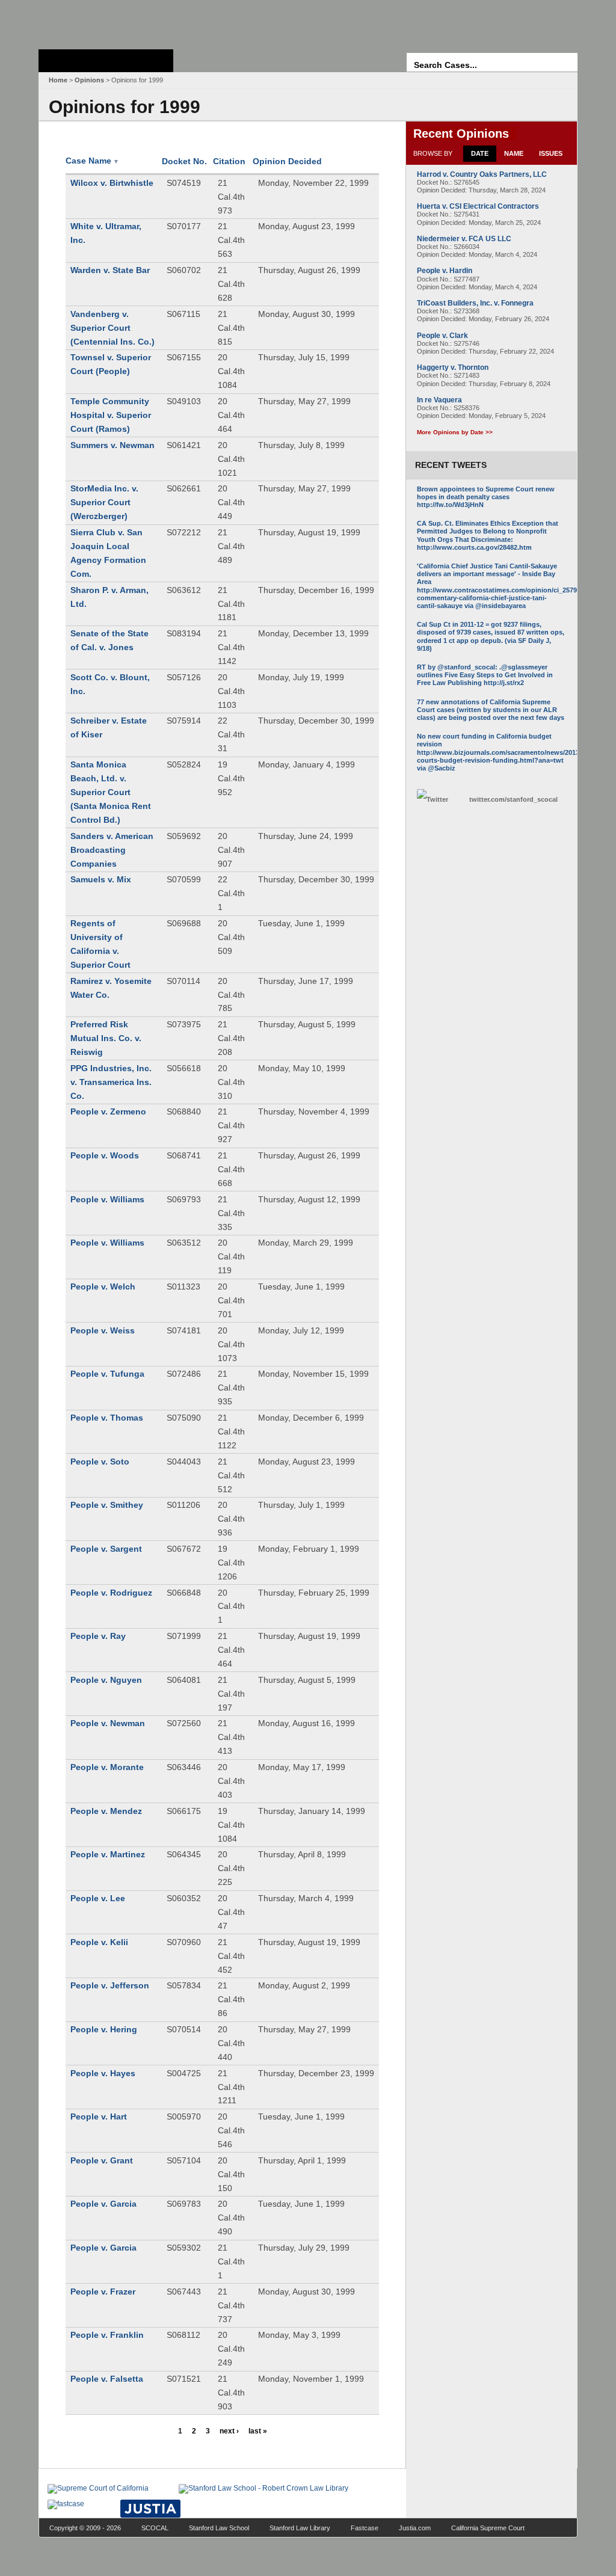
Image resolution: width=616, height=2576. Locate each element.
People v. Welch (103, 1286)
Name (514, 153)
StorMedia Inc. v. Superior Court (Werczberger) (104, 502)
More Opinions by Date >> (455, 432)
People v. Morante (107, 1767)
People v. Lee (98, 1898)
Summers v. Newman (112, 445)
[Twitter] (440, 800)
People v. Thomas (107, 1418)
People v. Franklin (107, 2335)
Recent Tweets (451, 465)
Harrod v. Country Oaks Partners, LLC (482, 174)
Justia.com (415, 2528)
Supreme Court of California (106, 61)
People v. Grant (102, 2160)
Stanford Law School (219, 2528)
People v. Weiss (103, 1330)
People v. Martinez (108, 1854)
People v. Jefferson (110, 1985)
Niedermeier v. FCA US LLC (464, 239)
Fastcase (365, 2528)
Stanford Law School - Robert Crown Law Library (104, 21)
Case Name (92, 161)
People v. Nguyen (106, 1680)
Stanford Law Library (300, 2528)
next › (229, 2431)
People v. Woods (105, 1155)
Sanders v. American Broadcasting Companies (112, 850)
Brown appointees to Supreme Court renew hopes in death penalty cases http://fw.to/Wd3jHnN (486, 497)
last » (258, 2431)
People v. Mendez (106, 1811)
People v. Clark (442, 336)
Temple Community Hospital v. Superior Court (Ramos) (111, 415)
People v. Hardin (445, 271)
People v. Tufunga (107, 1374)
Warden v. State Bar (110, 270)
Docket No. (184, 161)
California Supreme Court (488, 2528)
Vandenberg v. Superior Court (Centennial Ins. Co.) (112, 328)
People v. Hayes (103, 2073)
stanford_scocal (513, 799)
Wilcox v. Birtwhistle (112, 183)
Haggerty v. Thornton (453, 367)
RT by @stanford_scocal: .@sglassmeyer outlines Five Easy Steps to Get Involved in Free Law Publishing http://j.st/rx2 (485, 675)
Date (480, 153)
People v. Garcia (103, 2204)
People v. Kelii (99, 1942)
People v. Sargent (106, 1549)
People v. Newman (108, 1723)
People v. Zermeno (108, 1111)
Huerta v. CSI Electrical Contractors (478, 206)
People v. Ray (98, 1636)
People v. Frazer (103, 2292)
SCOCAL (155, 2528)
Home (58, 80)
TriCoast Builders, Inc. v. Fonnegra (475, 303)
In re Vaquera (439, 400)
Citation (229, 161)
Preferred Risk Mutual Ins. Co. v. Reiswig (106, 1038)
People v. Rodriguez (111, 1593)
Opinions (89, 80)
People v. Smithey (107, 1505)
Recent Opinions (461, 134)
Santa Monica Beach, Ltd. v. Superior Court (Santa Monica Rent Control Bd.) (111, 792)
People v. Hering (104, 2029)
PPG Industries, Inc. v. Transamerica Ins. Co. (111, 1082)
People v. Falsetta (107, 2379)
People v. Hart (99, 2116)
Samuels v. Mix (101, 879)
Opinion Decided (287, 161)
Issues (551, 153)
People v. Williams (107, 1199)
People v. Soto (100, 1462)
